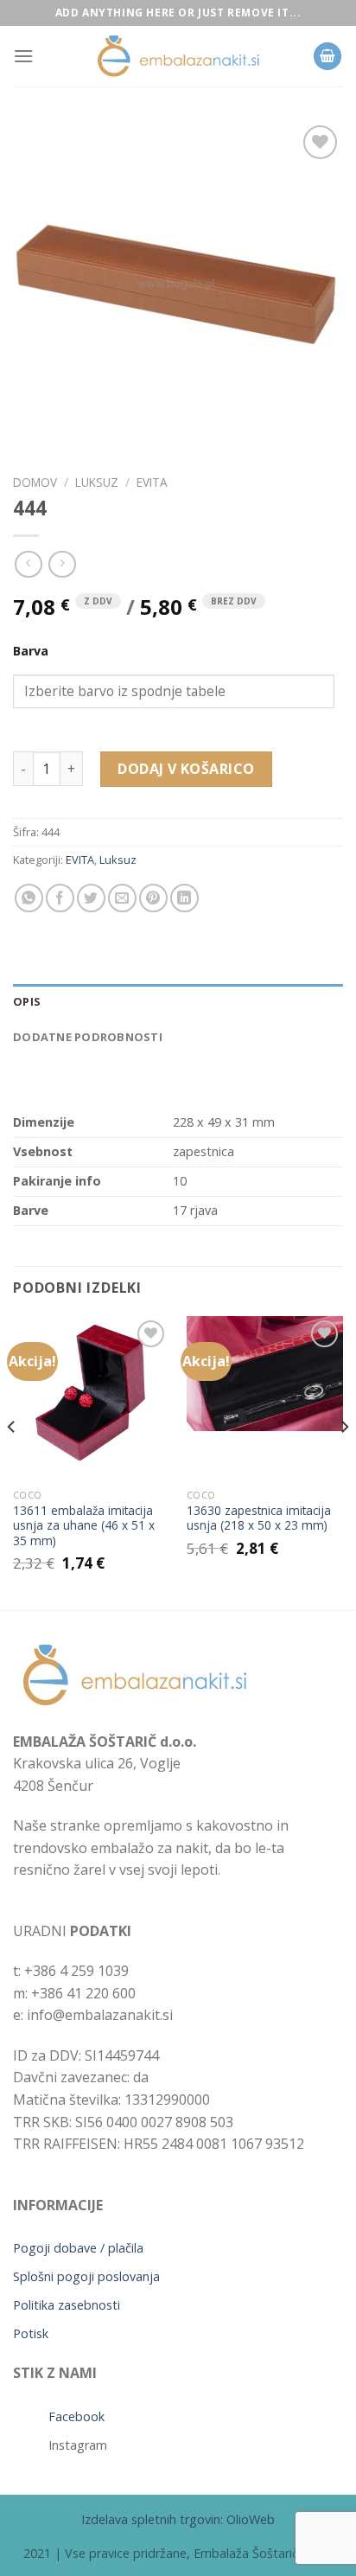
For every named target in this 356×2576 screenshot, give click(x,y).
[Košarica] (327, 57)
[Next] (344, 1461)
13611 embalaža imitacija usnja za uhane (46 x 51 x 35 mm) (84, 1526)
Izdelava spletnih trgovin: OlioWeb (178, 2519)
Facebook (76, 2416)
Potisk (31, 2333)
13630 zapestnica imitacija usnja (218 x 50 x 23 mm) (259, 1518)
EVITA (152, 482)
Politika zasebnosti (67, 2305)
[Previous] (12, 1461)
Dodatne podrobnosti (88, 1037)
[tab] (178, 1001)
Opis (27, 1001)
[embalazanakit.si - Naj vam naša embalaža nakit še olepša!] (178, 57)
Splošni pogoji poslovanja (86, 2276)
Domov (35, 482)
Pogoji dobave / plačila (78, 2248)
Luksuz (97, 482)
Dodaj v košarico (186, 769)
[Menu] (23, 56)
